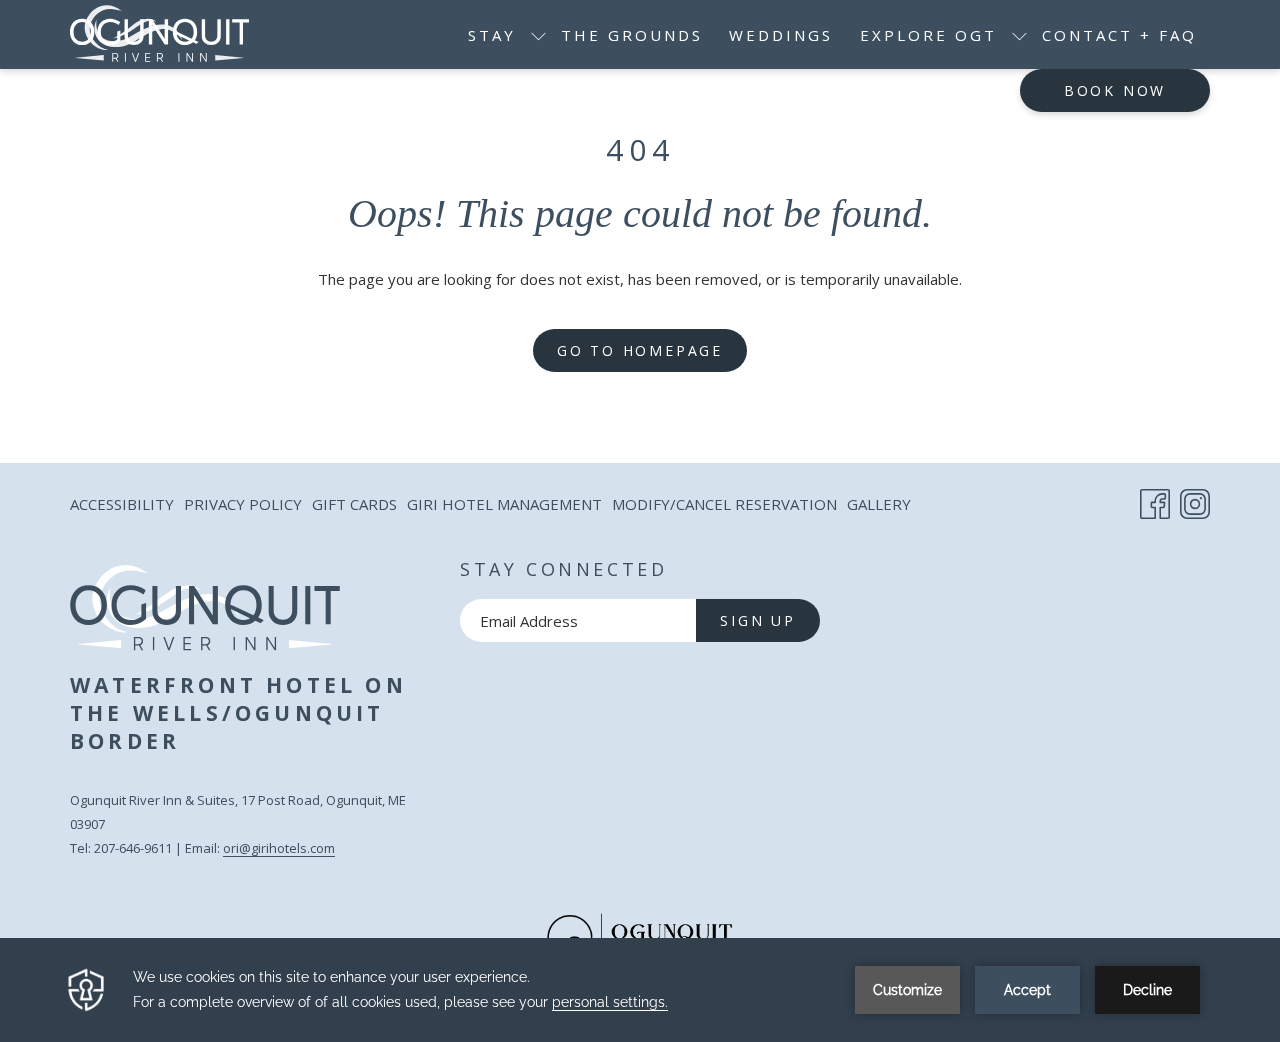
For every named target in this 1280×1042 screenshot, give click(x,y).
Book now (1115, 90)
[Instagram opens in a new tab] (1195, 500)
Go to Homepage (640, 350)
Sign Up (758, 620)
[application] (640, 990)
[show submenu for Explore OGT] (1019, 34)
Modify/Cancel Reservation (724, 508)
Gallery (879, 504)
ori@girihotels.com (279, 848)
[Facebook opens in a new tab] (1155, 500)
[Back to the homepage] (159, 34)
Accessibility (122, 504)
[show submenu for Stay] (538, 34)
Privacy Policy (243, 504)
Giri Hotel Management (504, 508)
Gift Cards (354, 508)
